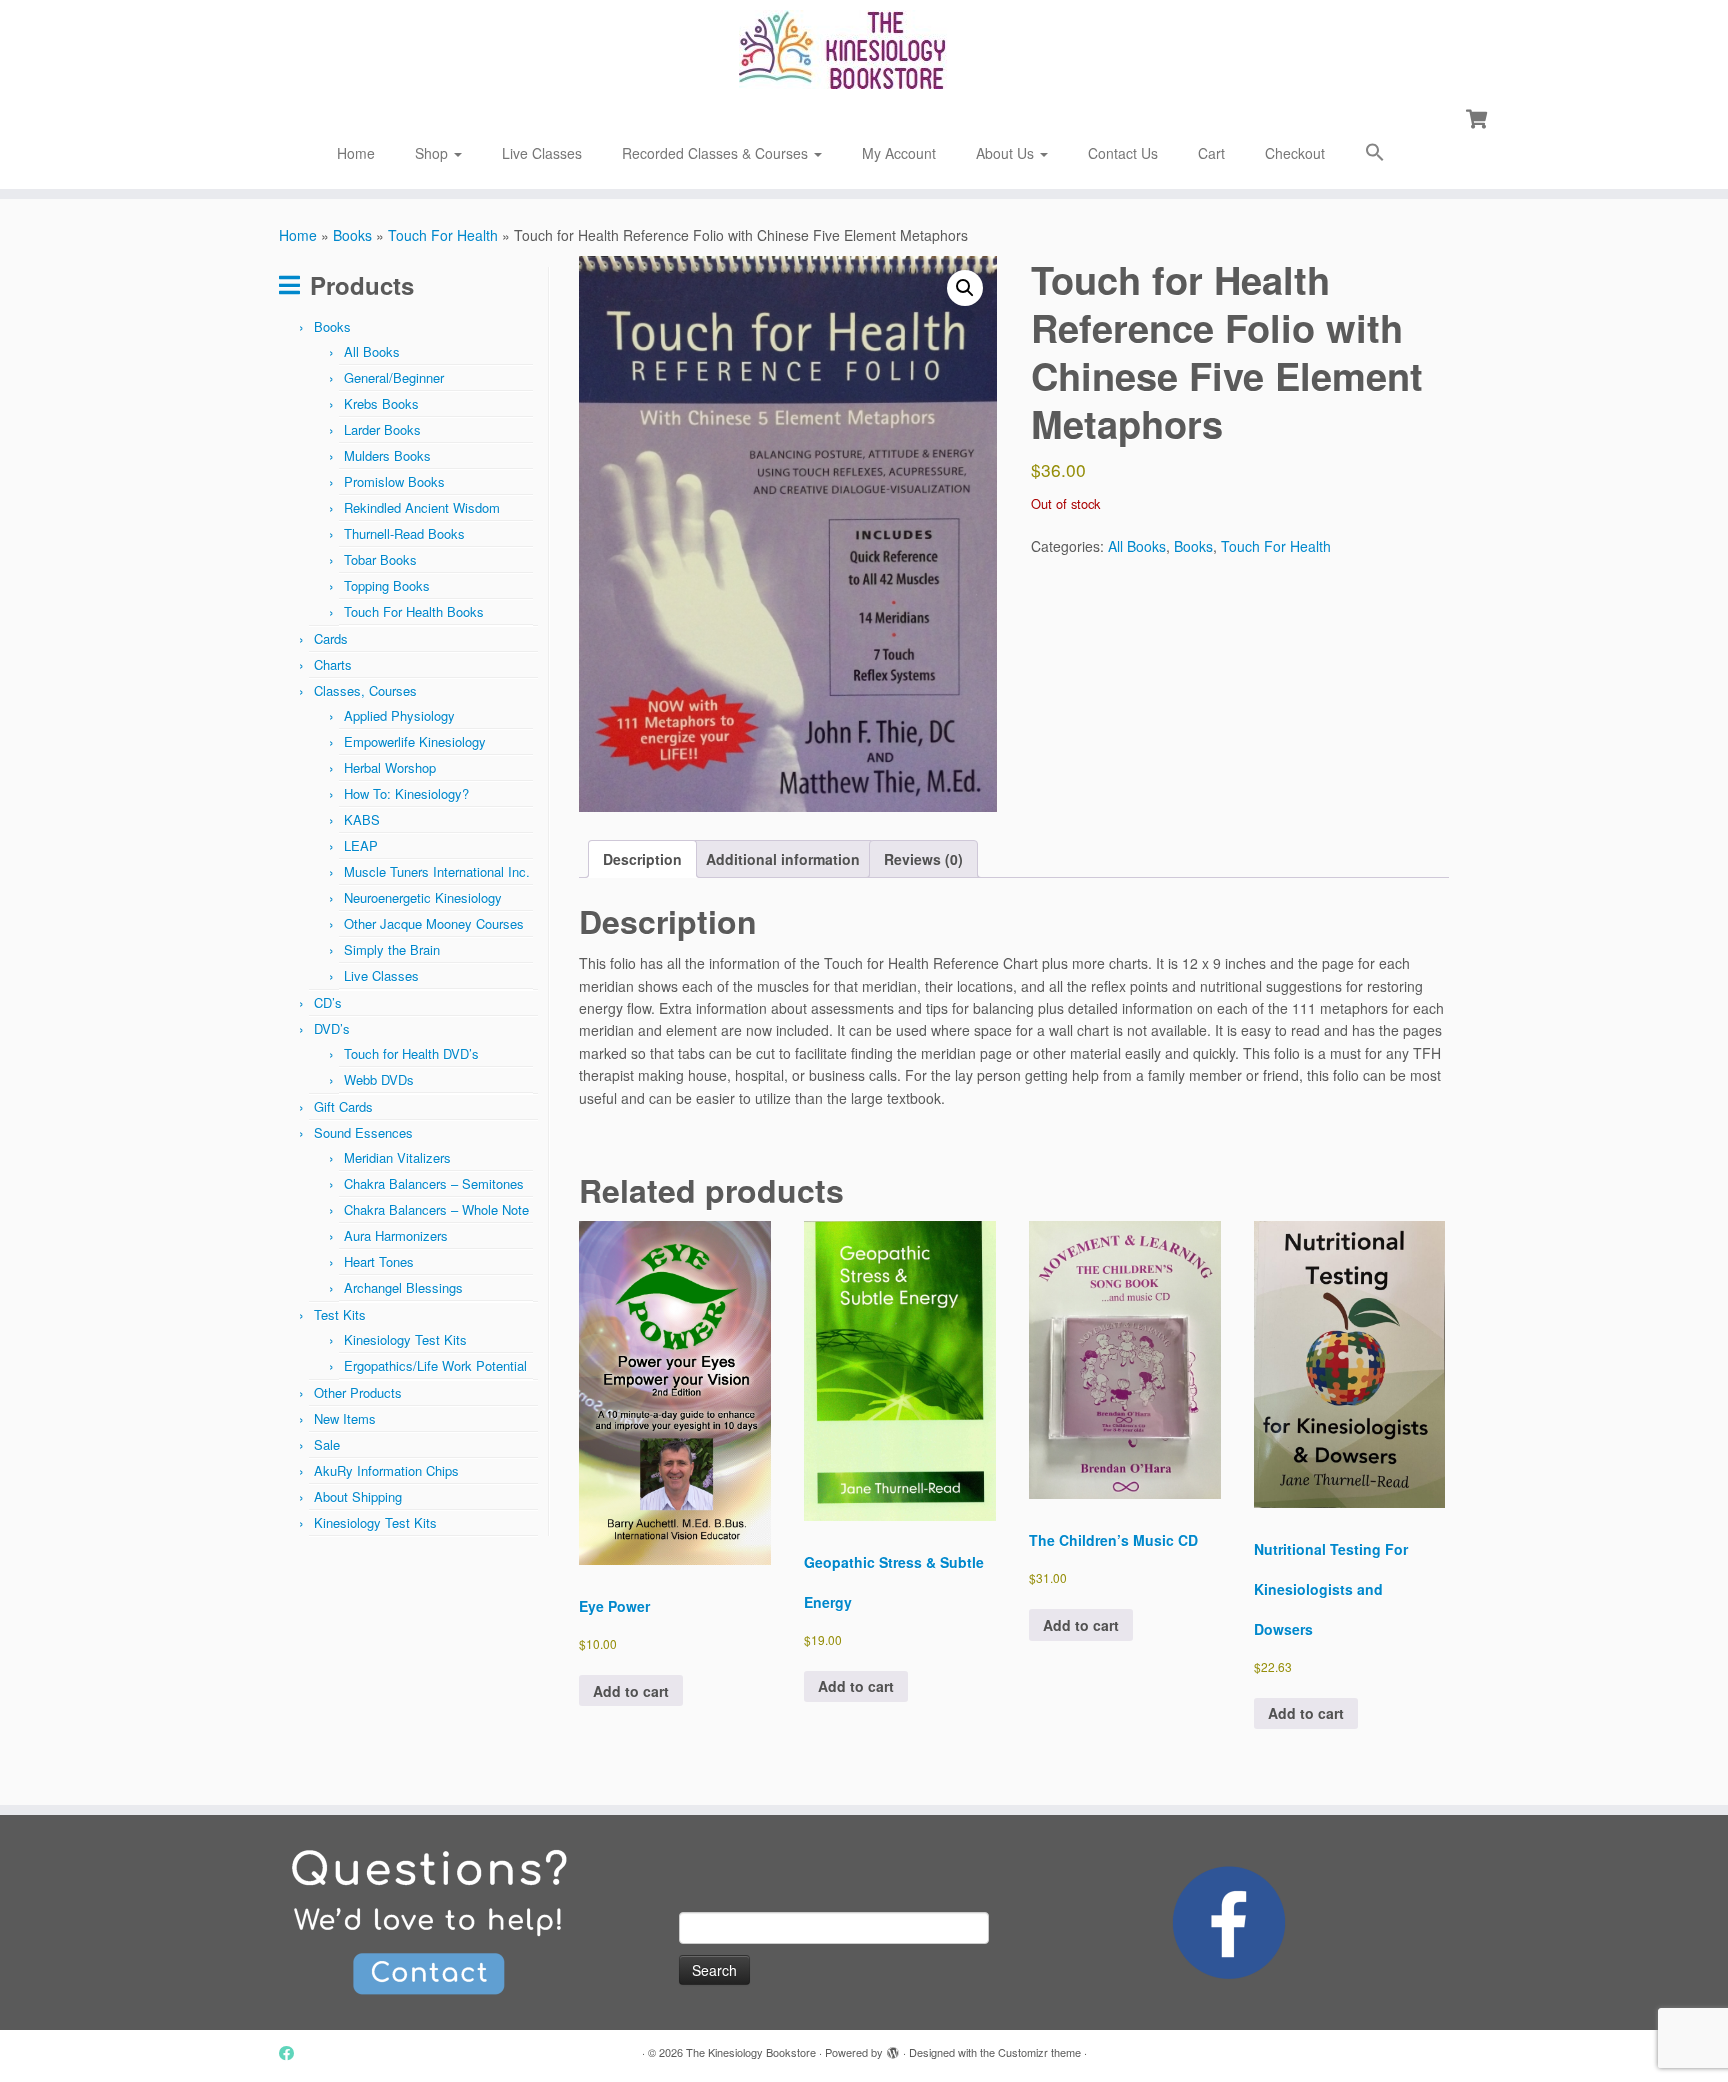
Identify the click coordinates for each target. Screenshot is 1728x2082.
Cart (1211, 153)
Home (356, 153)
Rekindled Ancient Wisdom (422, 507)
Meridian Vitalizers (397, 1157)
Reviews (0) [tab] (923, 859)
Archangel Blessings (403, 1287)
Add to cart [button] (631, 1691)
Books (352, 235)
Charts (333, 664)
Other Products (358, 1392)
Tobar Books (380, 559)
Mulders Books (387, 455)
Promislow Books (394, 481)
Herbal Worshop (390, 767)
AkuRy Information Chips (386, 1470)
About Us (1007, 153)
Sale (327, 1444)
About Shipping (358, 1496)
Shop (433, 153)
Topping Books (387, 585)
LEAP (361, 845)
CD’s (328, 1002)
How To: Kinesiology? (406, 793)
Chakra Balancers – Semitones (434, 1183)
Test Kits (340, 1314)
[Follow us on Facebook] (293, 2052)
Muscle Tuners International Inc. (437, 871)
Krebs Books (381, 403)
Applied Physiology (399, 715)
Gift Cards (343, 1106)
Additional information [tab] (783, 859)
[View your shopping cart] (1478, 117)
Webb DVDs (379, 1079)
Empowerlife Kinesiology (415, 741)
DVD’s (332, 1028)
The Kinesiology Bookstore (751, 2052)
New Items (345, 1418)
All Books (372, 351)
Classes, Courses (365, 690)
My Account (899, 153)
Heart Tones (379, 1261)
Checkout (1295, 153)
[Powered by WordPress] (893, 2048)
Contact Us (1123, 153)
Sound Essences (363, 1132)
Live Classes (542, 153)
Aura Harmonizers (396, 1235)
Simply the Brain (392, 949)
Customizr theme (1039, 2052)
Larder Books (382, 429)
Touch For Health (443, 235)
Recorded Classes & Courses (717, 153)
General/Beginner (394, 377)
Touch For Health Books (414, 611)
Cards (331, 638)
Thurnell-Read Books (404, 533)
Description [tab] (642, 859)
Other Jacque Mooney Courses (434, 923)
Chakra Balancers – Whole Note (436, 1209)
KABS (362, 819)
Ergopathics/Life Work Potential (435, 1365)
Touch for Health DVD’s (411, 1053)
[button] (1375, 154)
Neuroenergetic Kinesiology (423, 897)
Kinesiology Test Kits (405, 1339)
